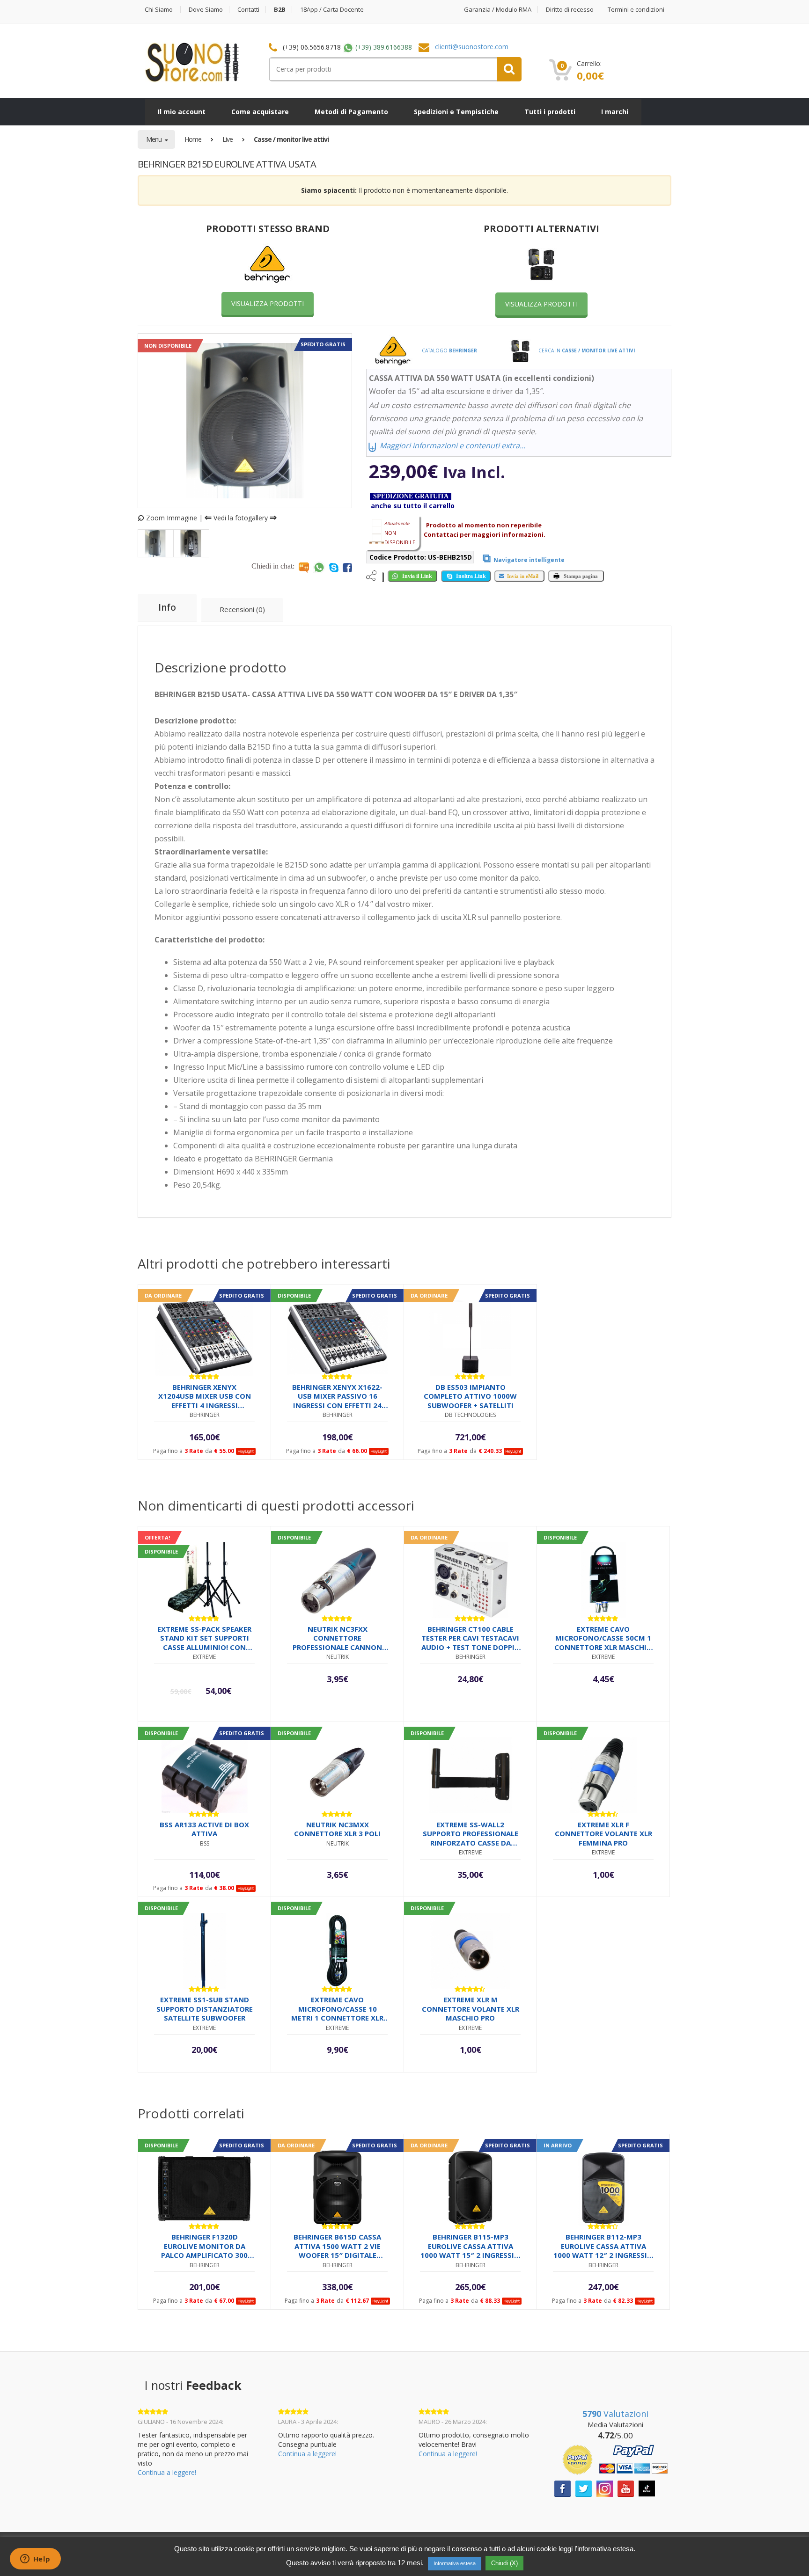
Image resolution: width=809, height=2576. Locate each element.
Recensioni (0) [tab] (242, 609)
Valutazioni (615, 2414)
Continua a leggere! (167, 2472)
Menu (154, 139)
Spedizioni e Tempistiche (456, 112)
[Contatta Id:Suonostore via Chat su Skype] (334, 567)
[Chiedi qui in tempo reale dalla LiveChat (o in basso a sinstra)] (304, 567)
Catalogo (449, 350)
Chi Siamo (159, 10)
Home (193, 139)
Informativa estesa (455, 2563)
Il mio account (182, 112)
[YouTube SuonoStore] (626, 2488)
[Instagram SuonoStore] (605, 2488)
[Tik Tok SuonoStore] (647, 2488)
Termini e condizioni (636, 10)
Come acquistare (260, 112)
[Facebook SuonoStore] (563, 2488)
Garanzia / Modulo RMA (498, 10)
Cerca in (586, 350)
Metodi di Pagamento (351, 112)
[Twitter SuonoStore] (584, 2488)
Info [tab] (167, 607)
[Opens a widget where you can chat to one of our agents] (35, 2560)
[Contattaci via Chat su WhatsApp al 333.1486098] (319, 567)
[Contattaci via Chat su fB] (347, 567)
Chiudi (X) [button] (504, 2563)
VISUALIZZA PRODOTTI (268, 303)
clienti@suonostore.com (472, 47)
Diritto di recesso (570, 10)
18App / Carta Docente (332, 10)
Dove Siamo (206, 10)
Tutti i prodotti (550, 112)
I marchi (615, 112)
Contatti (248, 10)
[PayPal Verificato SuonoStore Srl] (615, 2459)
